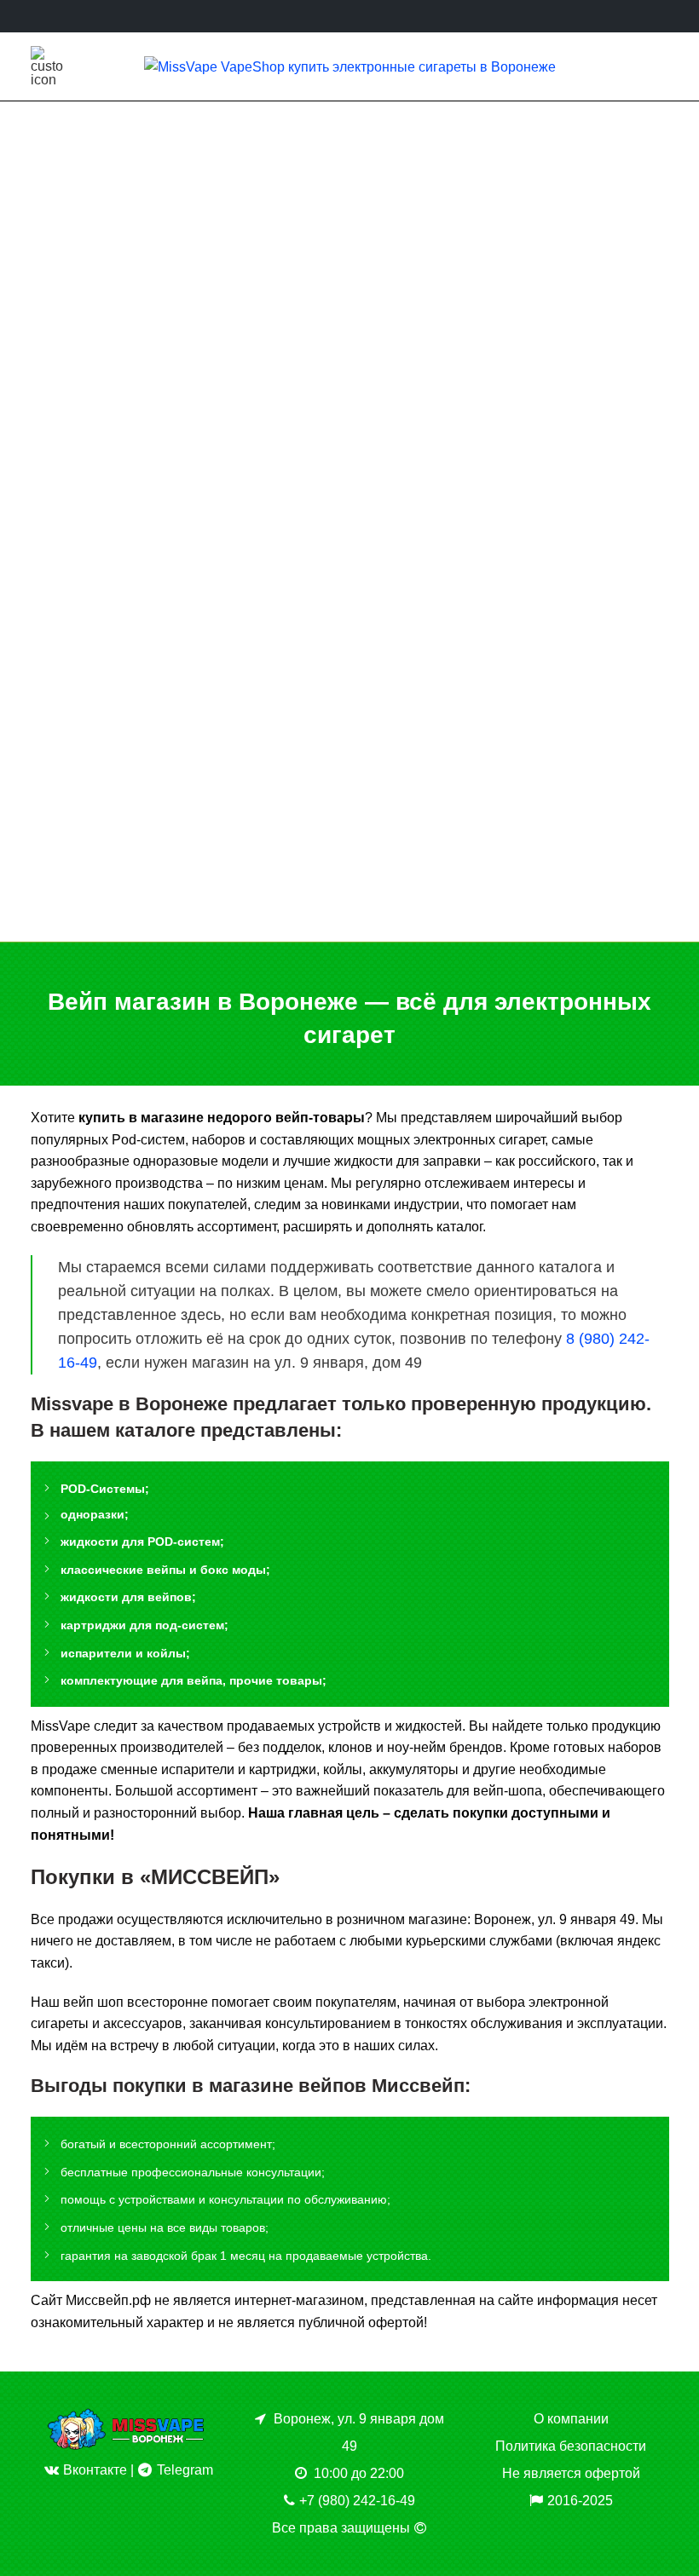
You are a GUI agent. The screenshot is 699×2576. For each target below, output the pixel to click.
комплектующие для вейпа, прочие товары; (194, 1680)
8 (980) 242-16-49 (384, 919)
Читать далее (185, 520)
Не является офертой (571, 2473)
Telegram (183, 2470)
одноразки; (95, 1514)
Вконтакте (93, 2470)
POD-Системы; (105, 1489)
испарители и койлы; (125, 1653)
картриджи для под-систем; (144, 1625)
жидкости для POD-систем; (142, 1542)
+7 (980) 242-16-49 (357, 2501)
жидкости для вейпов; (128, 1597)
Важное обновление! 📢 (185, 357)
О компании (571, 2419)
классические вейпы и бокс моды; (165, 1570)
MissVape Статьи (186, 323)
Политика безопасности (571, 2446)
